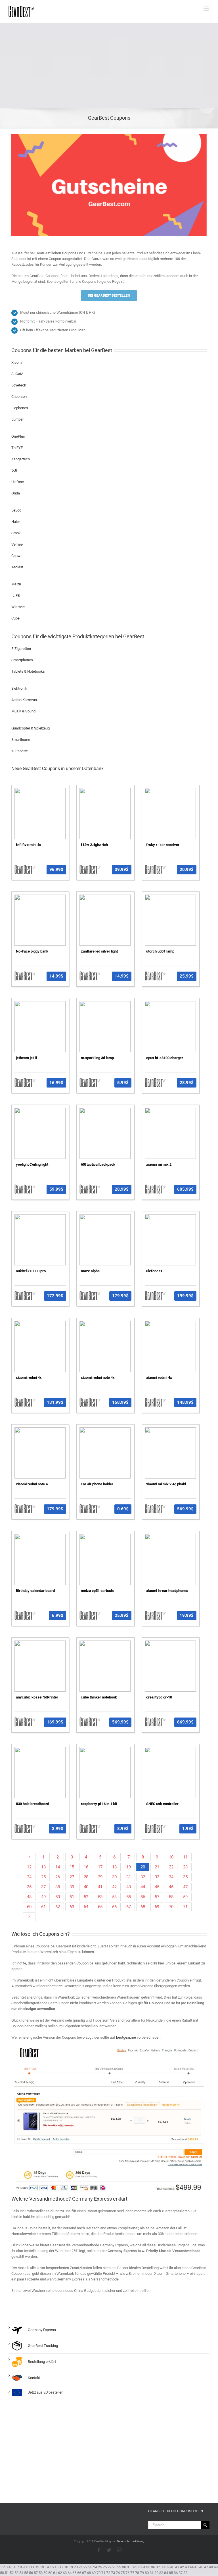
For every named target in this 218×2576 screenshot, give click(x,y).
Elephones (20, 408)
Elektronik (19, 688)
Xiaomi (17, 362)
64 (86, 1907)
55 (129, 1897)
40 (86, 1887)
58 (171, 1897)
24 (29, 1877)
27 (72, 1877)
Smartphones (22, 660)
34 (171, 1877)
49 (43, 1897)
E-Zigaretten (21, 649)
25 (43, 1877)
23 (185, 1867)
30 (114, 1877)
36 (29, 1887)
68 (143, 1907)
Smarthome (21, 740)
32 (143, 1877)
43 (129, 1887)
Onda (16, 493)
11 (185, 1857)
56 (143, 1897)
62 (58, 1907)
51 (72, 1897)
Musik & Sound (23, 711)
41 (100, 1887)
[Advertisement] (109, 65)
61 (43, 1907)
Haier (16, 522)
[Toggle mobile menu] (207, 9)
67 (129, 1907)
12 (29, 1867)
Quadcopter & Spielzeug (31, 728)
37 (43, 1887)
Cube (15, 618)
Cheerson (19, 397)
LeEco (16, 510)
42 (114, 1887)
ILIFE (15, 595)
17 (100, 1867)
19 (129, 1867)
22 (171, 1867)
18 (114, 1867)
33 (157, 1877)
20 (143, 1867)
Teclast (17, 567)
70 (171, 1907)
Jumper (17, 419)
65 (100, 1907)
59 (185, 1897)
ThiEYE (17, 448)
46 (171, 1887)
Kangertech (21, 459)
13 (43, 1867)
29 (100, 1877)
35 (185, 1877)
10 (171, 1857)
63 (72, 1907)
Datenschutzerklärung (131, 2541)
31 (129, 1877)
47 (185, 1887)
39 (72, 1887)
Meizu (16, 584)
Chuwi (16, 556)
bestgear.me (126, 2037)
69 (157, 1907)
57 (157, 1897)
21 (157, 1867)
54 (114, 1897)
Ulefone (18, 482)
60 (29, 1907)
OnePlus (18, 436)
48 (29, 1897)
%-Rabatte (20, 751)
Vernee (17, 544)
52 (86, 1897)
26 (58, 1877)
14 (58, 1867)
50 (58, 1897)
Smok (16, 533)
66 (114, 1907)
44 (143, 1887)
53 (100, 1897)
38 (58, 1887)
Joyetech (19, 385)
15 (72, 1867)
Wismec (18, 607)
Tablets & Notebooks (28, 671)
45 (157, 1887)
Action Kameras (24, 700)
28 (86, 1877)
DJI (14, 470)
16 (86, 1867)
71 (185, 1907)
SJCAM (17, 374)
